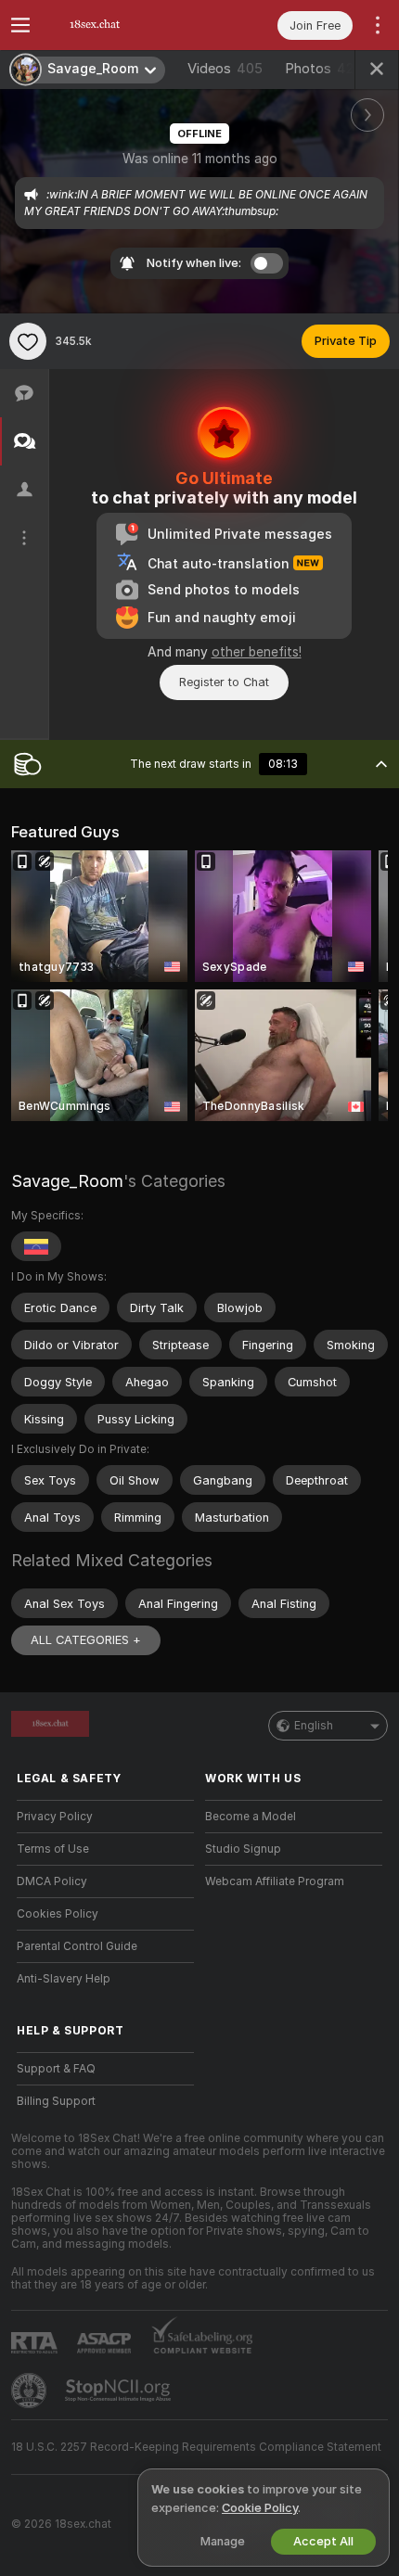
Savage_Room (67, 1181)
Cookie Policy (260, 2508)
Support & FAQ (56, 2069)
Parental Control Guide (77, 1946)
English (314, 1726)
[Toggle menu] (20, 25)
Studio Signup (243, 1849)
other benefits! (257, 652)
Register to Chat (224, 682)
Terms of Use (53, 1849)
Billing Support (56, 2101)
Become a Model (251, 1817)
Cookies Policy (58, 1914)
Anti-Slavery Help (64, 1979)
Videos (225, 69)
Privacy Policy (55, 1817)
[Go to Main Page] (120, 25)
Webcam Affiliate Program (275, 1881)
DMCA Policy (52, 1881)
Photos (319, 69)
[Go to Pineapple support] (31, 2391)
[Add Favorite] (28, 341)
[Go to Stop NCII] (120, 2391)
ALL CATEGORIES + (86, 1640)
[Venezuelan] (36, 1246)
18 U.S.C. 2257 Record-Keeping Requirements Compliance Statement (196, 2447)
